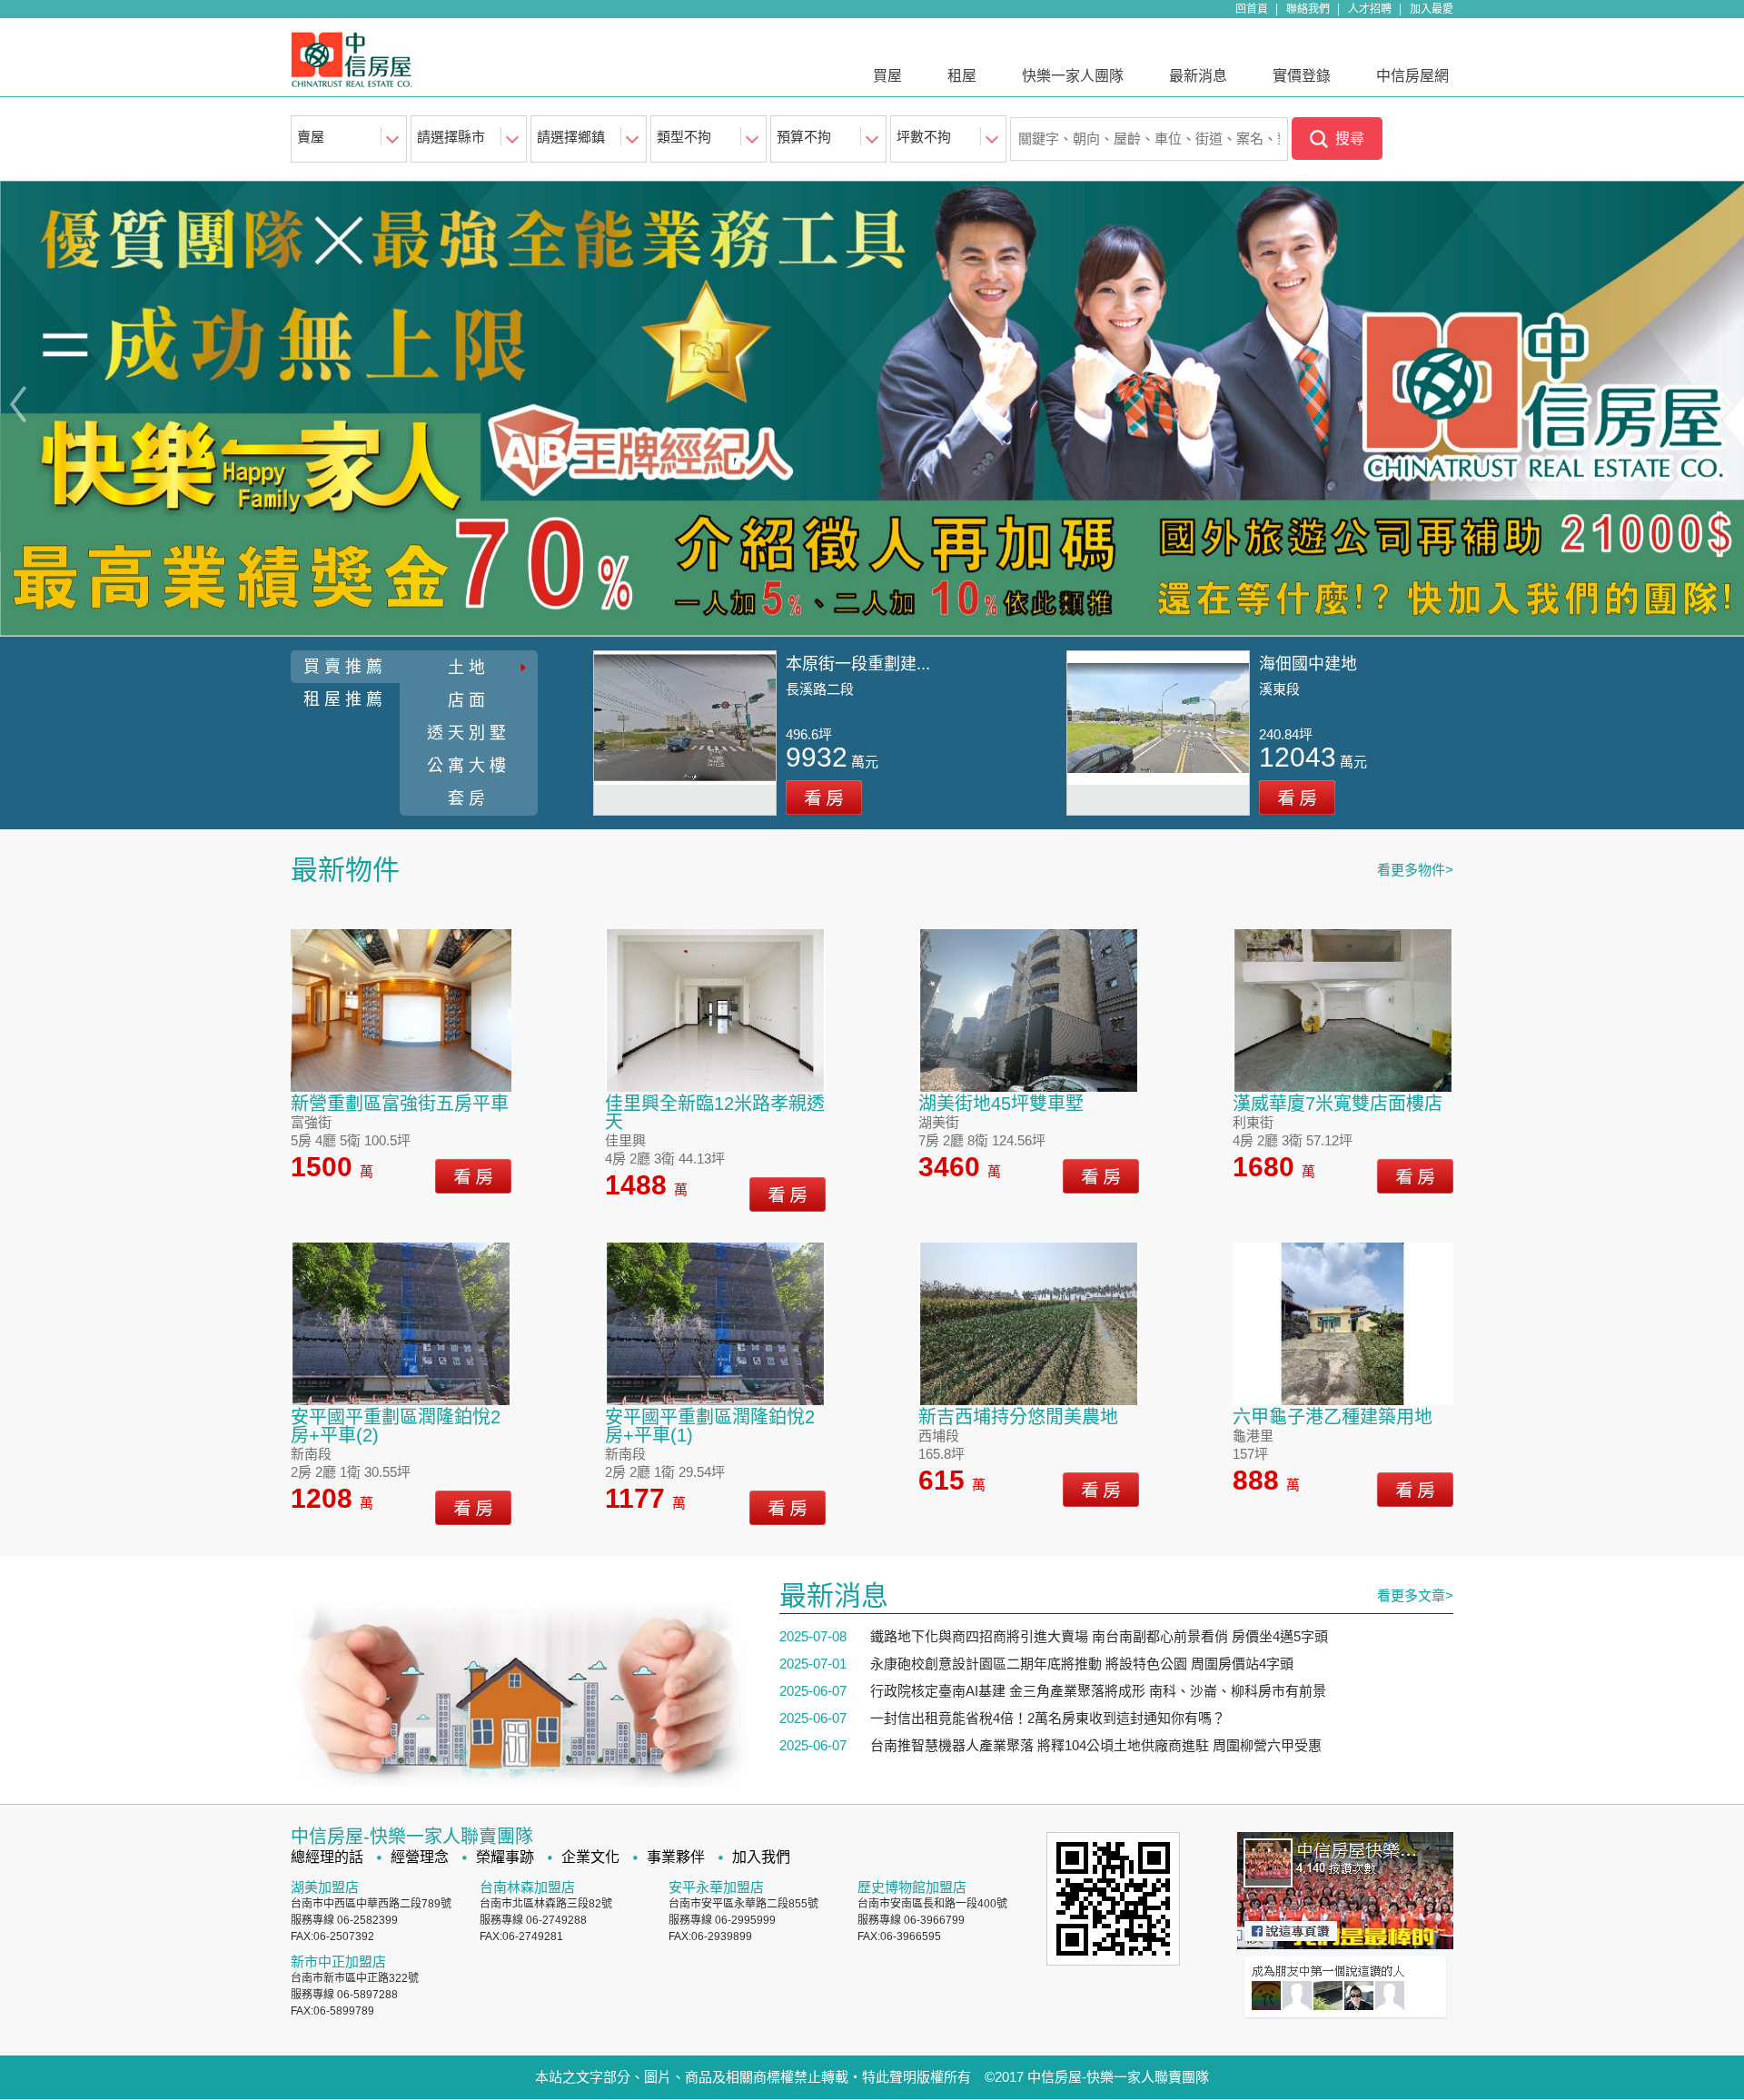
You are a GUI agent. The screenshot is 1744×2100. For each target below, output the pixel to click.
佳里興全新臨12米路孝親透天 (715, 1113)
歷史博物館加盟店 (912, 1887)
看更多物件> (1415, 870)
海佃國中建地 (1308, 664)
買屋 (887, 76)
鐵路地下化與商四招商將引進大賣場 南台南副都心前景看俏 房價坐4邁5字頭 (1099, 1636)
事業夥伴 (676, 1857)
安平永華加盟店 (716, 1887)
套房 (469, 798)
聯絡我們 (1308, 9)
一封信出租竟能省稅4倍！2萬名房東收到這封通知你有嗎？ (1048, 1718)
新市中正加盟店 (338, 1961)
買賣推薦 (345, 667)
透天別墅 (469, 733)
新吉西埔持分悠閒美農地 (1018, 1417)
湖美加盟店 (325, 1887)
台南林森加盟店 (527, 1887)
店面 (469, 700)
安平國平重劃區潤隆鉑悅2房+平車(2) (396, 1426)
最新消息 (1198, 76)
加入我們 (761, 1857)
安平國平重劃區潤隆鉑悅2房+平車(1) (710, 1426)
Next (1727, 405)
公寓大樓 (469, 766)
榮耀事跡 (505, 1857)
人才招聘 (1370, 9)
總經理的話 (327, 1857)
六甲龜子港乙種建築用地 (1333, 1417)
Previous (17, 405)
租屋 (962, 76)
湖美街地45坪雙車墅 (1001, 1104)
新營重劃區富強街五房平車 (400, 1104)
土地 (469, 668)
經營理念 (420, 1857)
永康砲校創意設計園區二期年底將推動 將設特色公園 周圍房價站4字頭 (1082, 1664)
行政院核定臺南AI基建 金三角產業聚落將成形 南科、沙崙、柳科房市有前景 (1098, 1691)
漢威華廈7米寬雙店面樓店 (1338, 1104)
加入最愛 (1432, 9)
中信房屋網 (1412, 76)
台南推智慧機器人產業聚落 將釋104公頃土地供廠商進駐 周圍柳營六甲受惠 (1096, 1745)
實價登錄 (1302, 76)
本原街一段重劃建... (858, 664)
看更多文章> (1415, 1595)
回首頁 (1252, 9)
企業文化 (590, 1857)
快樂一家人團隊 (1073, 76)
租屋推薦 (345, 699)
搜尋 (1350, 139)
